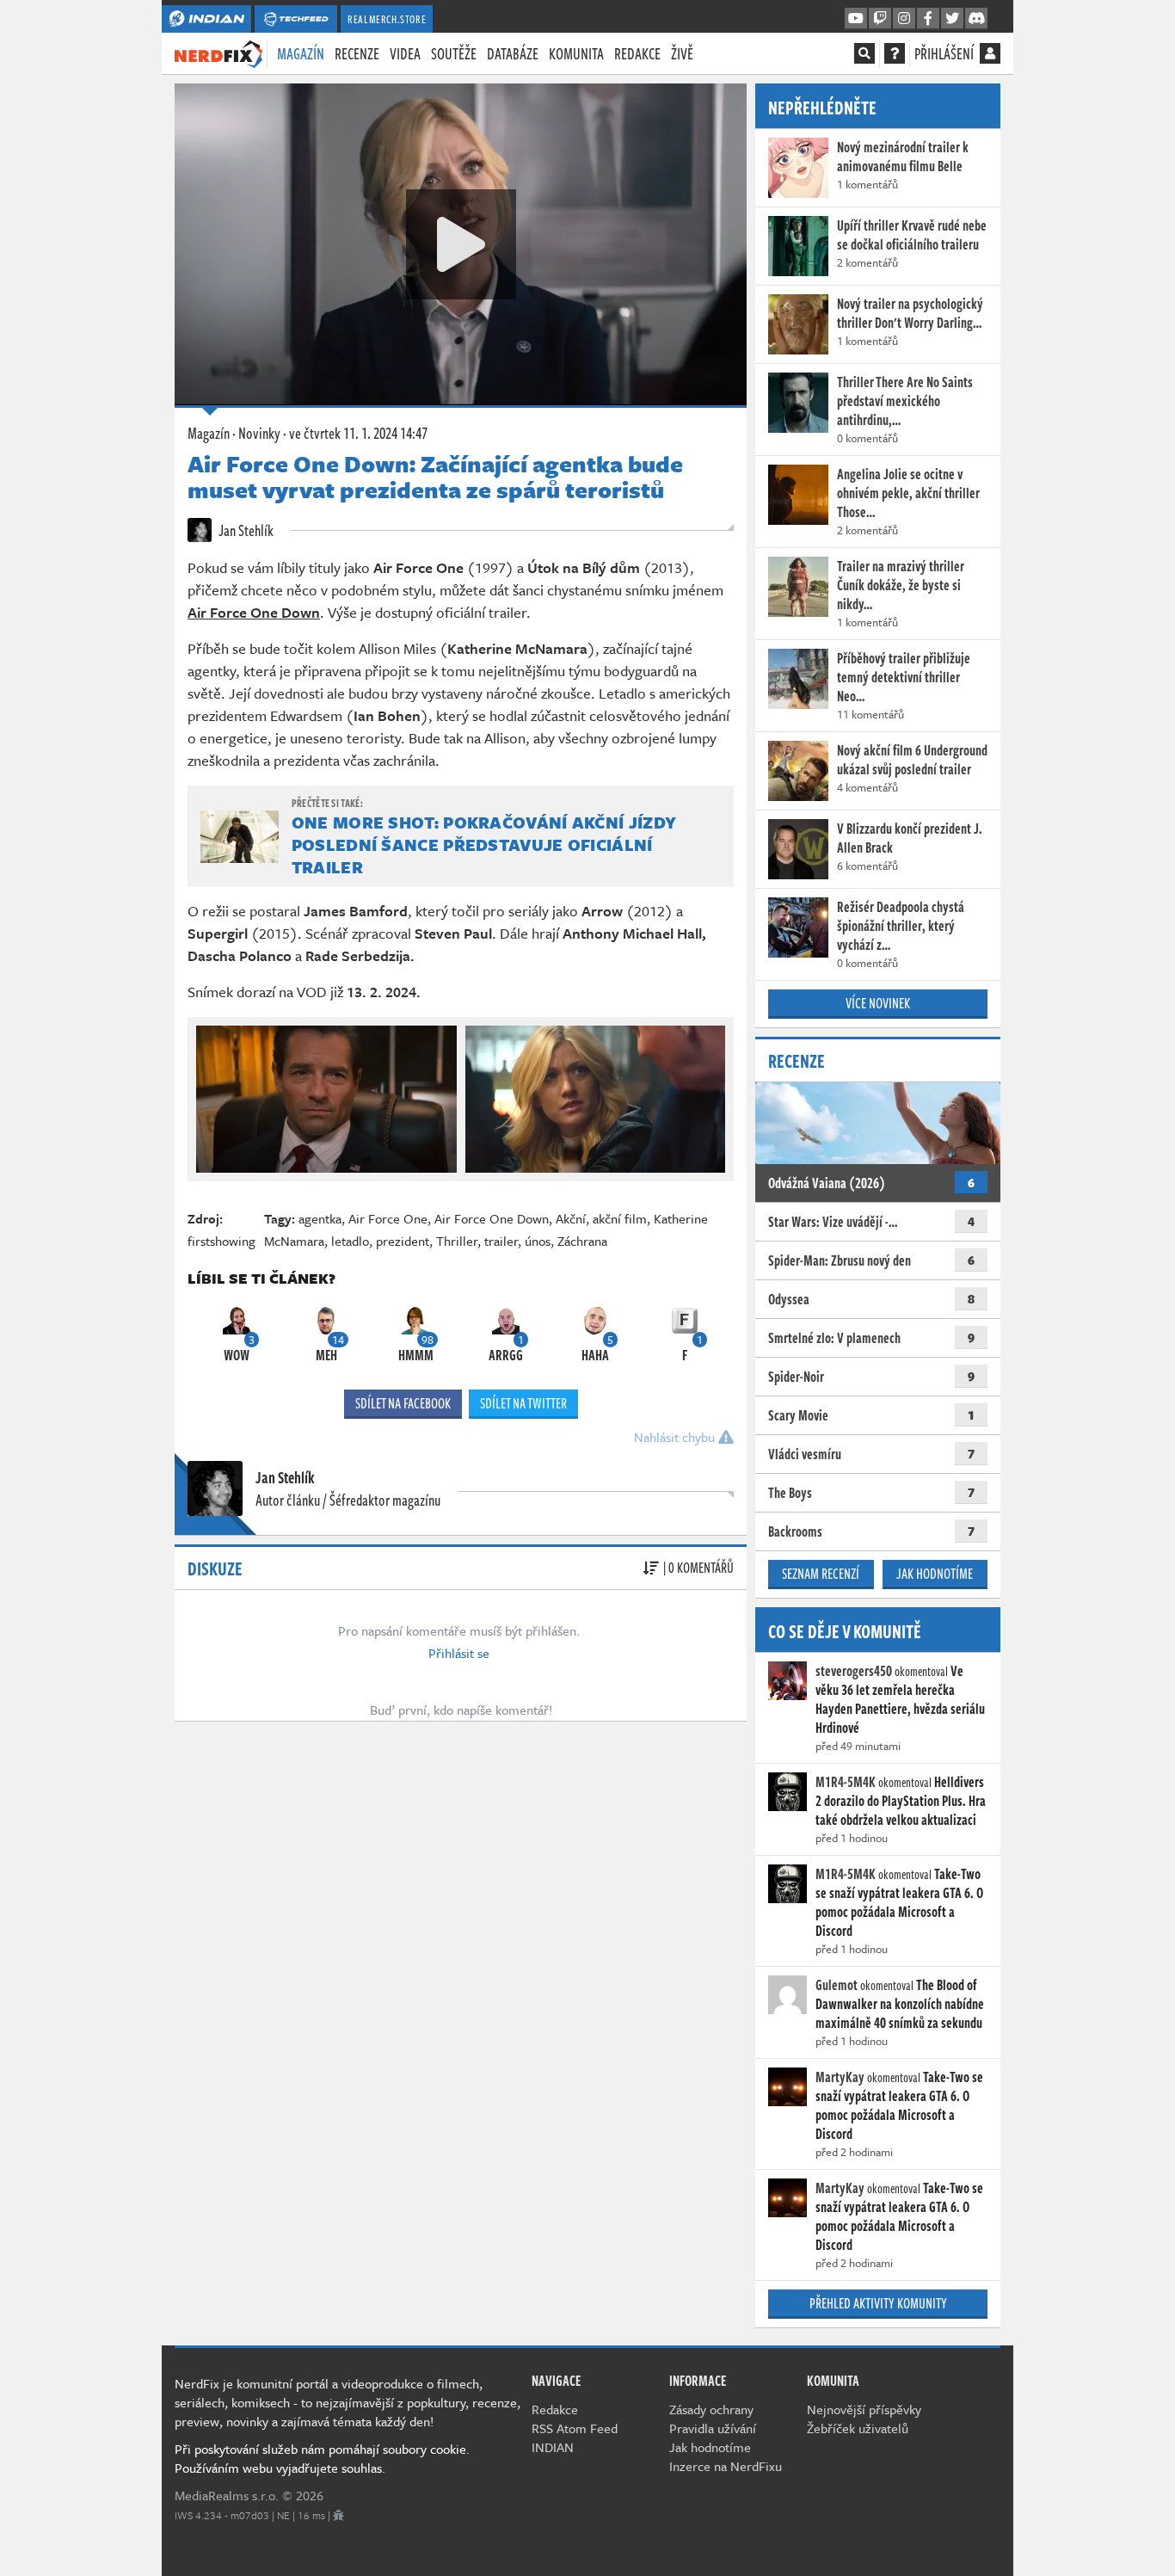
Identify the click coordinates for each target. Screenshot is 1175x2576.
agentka (320, 1218)
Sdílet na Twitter (523, 1403)
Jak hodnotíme (935, 1574)
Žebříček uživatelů (858, 2428)
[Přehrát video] (461, 244)
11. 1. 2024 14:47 (358, 433)
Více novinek (878, 1003)
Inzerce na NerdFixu (726, 2466)
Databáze (513, 53)
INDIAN (553, 2447)
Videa (405, 53)
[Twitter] (952, 19)
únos (538, 1241)
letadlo (350, 1241)
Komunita (576, 53)
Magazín (301, 53)
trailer (501, 1241)
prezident (403, 1241)
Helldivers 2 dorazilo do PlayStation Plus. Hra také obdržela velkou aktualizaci (901, 1801)
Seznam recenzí (821, 1574)
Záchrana (582, 1241)
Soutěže (454, 53)
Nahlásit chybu (676, 1437)
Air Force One (388, 1218)
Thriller (457, 1241)
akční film (620, 1218)
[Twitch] (880, 19)
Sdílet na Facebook (403, 1403)
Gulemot (837, 1985)
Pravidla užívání (713, 2428)
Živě (682, 53)
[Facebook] (928, 19)
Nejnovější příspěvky (864, 2409)
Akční (571, 1218)
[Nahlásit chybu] (338, 2515)
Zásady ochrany (711, 2409)
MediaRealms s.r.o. (227, 2495)
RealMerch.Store (387, 19)
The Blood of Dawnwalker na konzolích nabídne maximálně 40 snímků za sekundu (900, 2004)
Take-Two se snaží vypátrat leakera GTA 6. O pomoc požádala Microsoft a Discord (899, 1902)
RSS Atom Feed (575, 2428)
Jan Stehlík (245, 530)
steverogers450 (854, 1671)
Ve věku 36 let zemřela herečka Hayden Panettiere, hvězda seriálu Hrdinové (900, 1699)
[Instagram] (904, 19)
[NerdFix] (218, 52)
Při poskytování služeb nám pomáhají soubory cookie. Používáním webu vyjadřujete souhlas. (322, 2458)
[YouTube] (856, 19)
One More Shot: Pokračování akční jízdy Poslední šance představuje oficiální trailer (484, 844)
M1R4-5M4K (846, 1782)
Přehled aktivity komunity (878, 2303)
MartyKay (840, 2077)
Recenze (357, 53)
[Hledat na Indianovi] (864, 53)
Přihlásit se (459, 1653)
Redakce (637, 53)
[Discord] (976, 19)
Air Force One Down (492, 1218)
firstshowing (221, 1241)
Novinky (259, 433)
